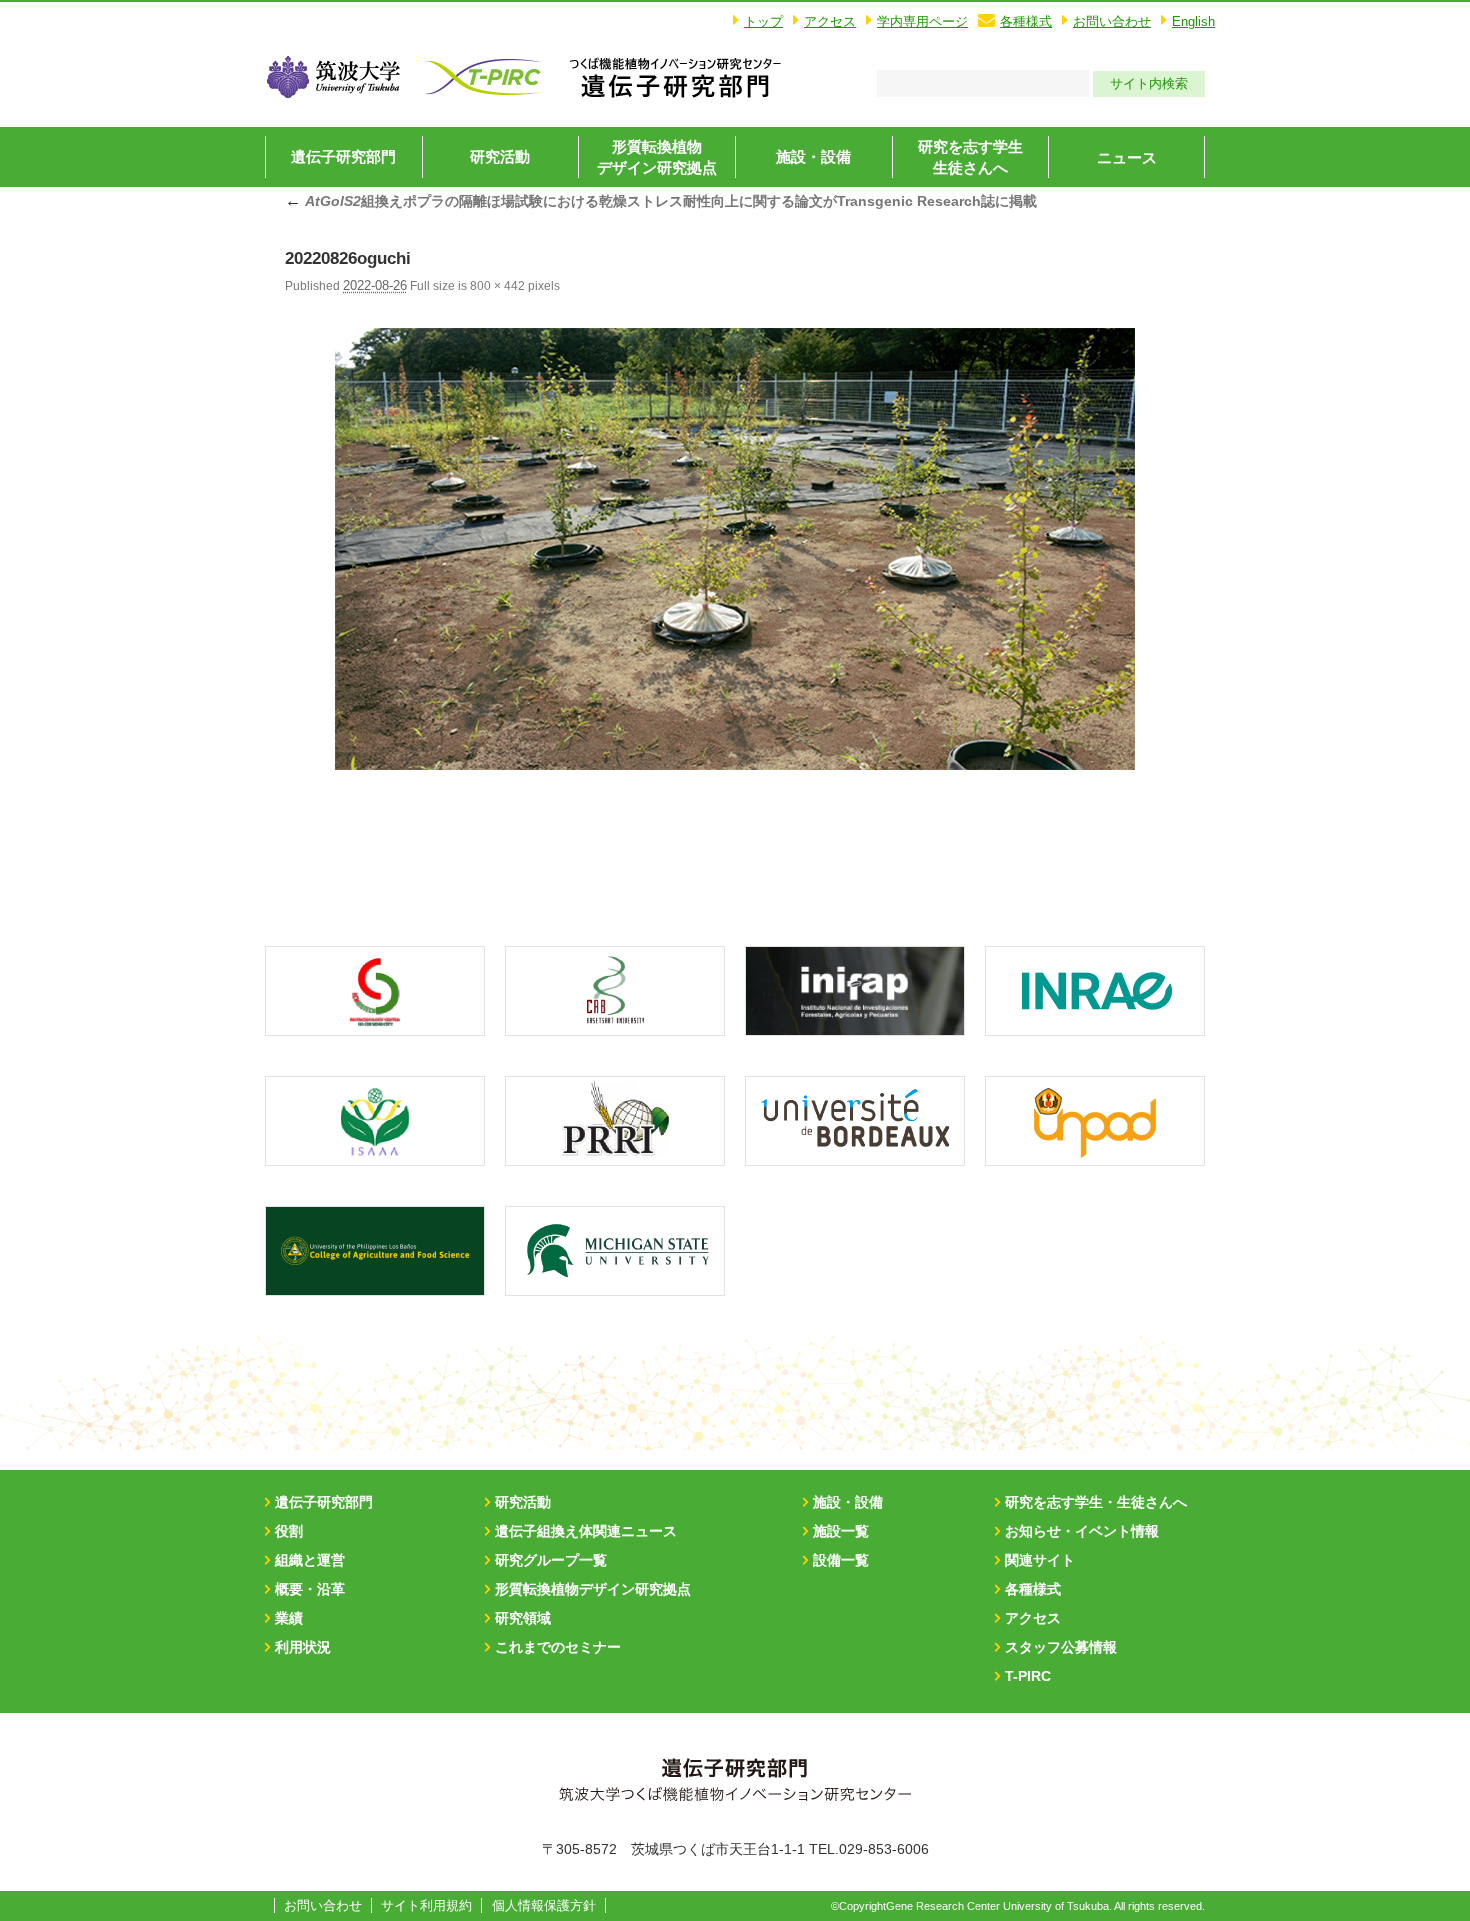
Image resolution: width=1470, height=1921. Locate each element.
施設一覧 (841, 1531)
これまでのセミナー (558, 1647)
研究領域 (523, 1618)
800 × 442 (497, 286)
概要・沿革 (310, 1589)
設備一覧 (841, 1560)
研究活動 (500, 156)
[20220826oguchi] (735, 549)
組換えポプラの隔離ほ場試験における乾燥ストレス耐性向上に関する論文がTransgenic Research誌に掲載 (661, 201)
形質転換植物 (657, 157)
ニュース (1127, 157)
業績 (289, 1618)
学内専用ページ (922, 21)
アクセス (830, 21)
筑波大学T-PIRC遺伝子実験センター (675, 77)
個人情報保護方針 (544, 1905)
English (1193, 21)
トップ (763, 21)
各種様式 (1026, 21)
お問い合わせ (1112, 21)
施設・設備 (813, 156)
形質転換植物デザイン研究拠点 (593, 1589)
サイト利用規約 (426, 1905)
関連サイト (1040, 1560)
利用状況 (303, 1647)
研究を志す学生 (970, 157)
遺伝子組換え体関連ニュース (586, 1531)
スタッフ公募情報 (1061, 1647)
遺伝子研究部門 (343, 156)
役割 (289, 1531)
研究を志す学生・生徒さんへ (1096, 1502)
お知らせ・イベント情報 (1082, 1531)
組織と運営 (310, 1560)
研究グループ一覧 (551, 1560)
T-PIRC (1028, 1676)
